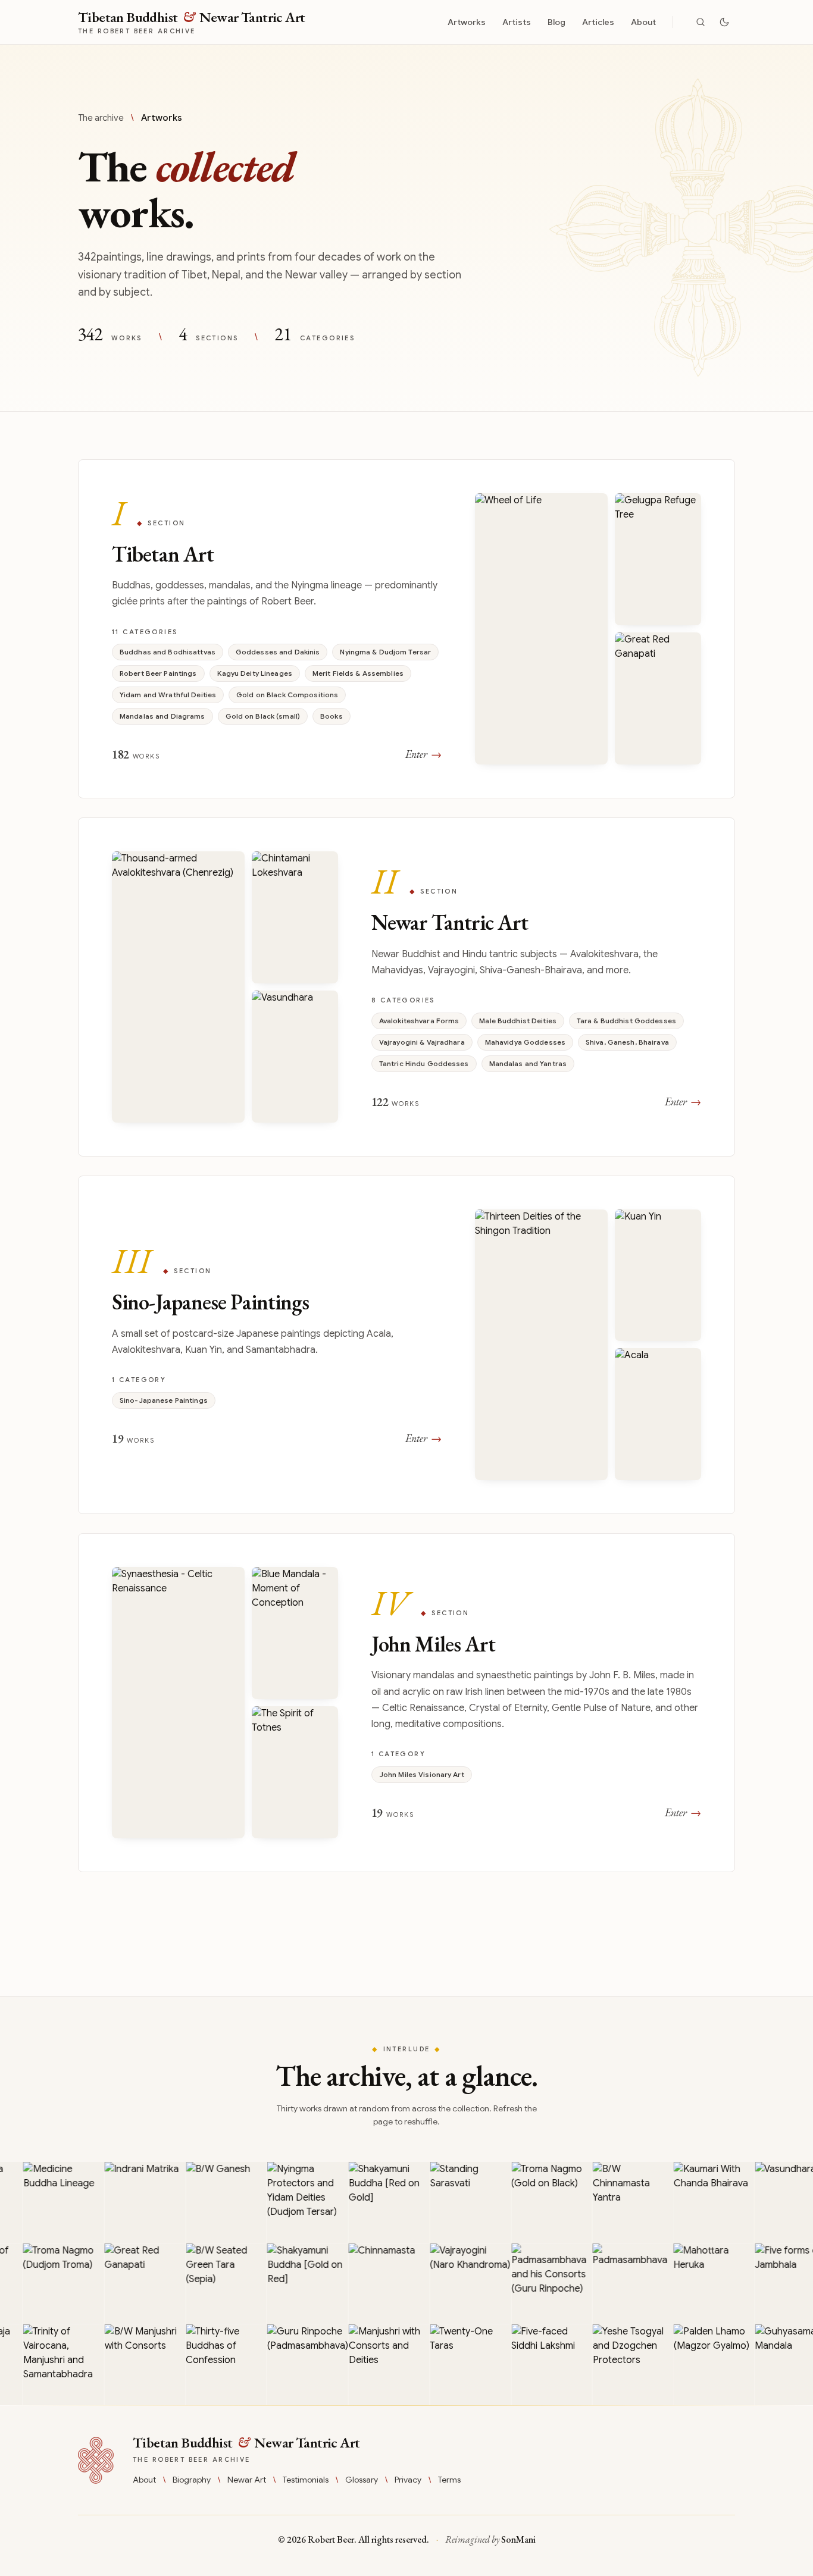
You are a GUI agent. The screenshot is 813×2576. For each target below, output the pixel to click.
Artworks (467, 22)
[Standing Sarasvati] (452, 2202)
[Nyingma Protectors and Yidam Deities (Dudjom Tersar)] (289, 2202)
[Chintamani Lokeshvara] (295, 917)
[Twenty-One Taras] (452, 2365)
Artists (517, 22)
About (643, 22)
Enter (423, 754)
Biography (192, 2480)
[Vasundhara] (295, 1057)
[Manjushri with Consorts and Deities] (370, 2365)
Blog (556, 22)
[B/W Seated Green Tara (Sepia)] (207, 2284)
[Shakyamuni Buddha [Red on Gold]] (370, 2202)
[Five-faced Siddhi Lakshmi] (533, 2365)
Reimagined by (490, 2539)
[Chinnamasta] (370, 2284)
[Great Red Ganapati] (658, 698)
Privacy (408, 2480)
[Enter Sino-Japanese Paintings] (406, 1345)
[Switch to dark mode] (724, 22)
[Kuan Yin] (658, 1276)
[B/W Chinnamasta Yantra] (614, 2202)
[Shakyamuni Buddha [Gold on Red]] (289, 2284)
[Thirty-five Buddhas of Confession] (207, 2365)
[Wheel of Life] (541, 629)
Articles (598, 22)
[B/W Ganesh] (207, 2202)
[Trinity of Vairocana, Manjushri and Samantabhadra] (45, 2365)
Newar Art (247, 2480)
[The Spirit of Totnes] (295, 1772)
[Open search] (701, 22)
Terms (449, 2480)
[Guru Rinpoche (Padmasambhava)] (289, 2365)
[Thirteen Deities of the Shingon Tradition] (541, 1345)
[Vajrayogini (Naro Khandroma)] (452, 2284)
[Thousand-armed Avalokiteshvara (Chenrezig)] (178, 987)
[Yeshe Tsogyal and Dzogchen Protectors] (614, 2365)
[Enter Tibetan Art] (406, 629)
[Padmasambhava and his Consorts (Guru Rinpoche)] (533, 2284)
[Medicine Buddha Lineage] (45, 2202)
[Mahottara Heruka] (695, 2284)
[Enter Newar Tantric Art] (406, 987)
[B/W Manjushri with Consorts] (126, 2365)
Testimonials (306, 2480)
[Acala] (658, 1414)
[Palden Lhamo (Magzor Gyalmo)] (695, 2365)
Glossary (362, 2480)
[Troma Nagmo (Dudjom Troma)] (45, 2284)
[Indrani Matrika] (126, 2202)
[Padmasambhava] (614, 2284)
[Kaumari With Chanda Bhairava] (695, 2202)
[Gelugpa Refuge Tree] (658, 559)
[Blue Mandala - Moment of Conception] (295, 1633)
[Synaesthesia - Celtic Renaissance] (178, 1703)
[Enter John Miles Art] (406, 1703)
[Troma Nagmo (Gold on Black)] (533, 2202)
